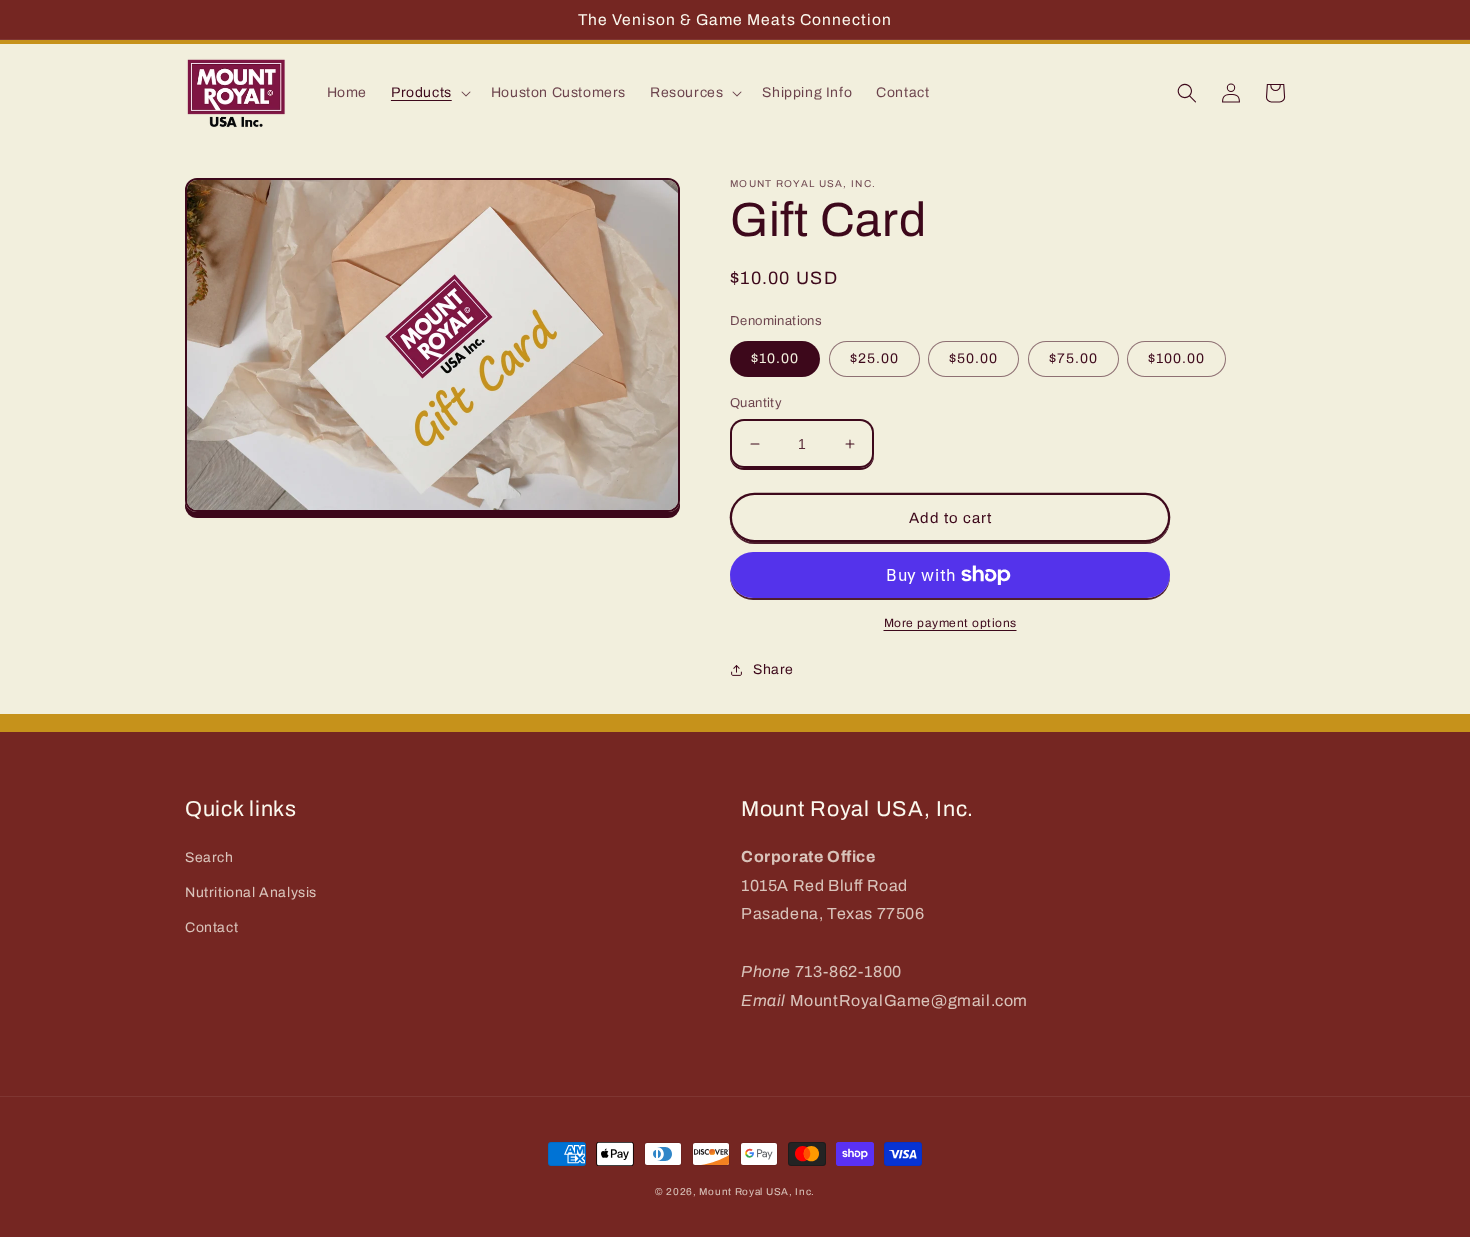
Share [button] (773, 669)
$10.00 (775, 358)
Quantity (756, 403)
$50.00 (973, 358)
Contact (211, 927)
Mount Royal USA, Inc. (757, 1191)
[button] (429, 93)
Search (209, 857)
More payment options (950, 623)
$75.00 (1073, 358)
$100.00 (1176, 358)
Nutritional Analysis (251, 892)
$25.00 (874, 358)
